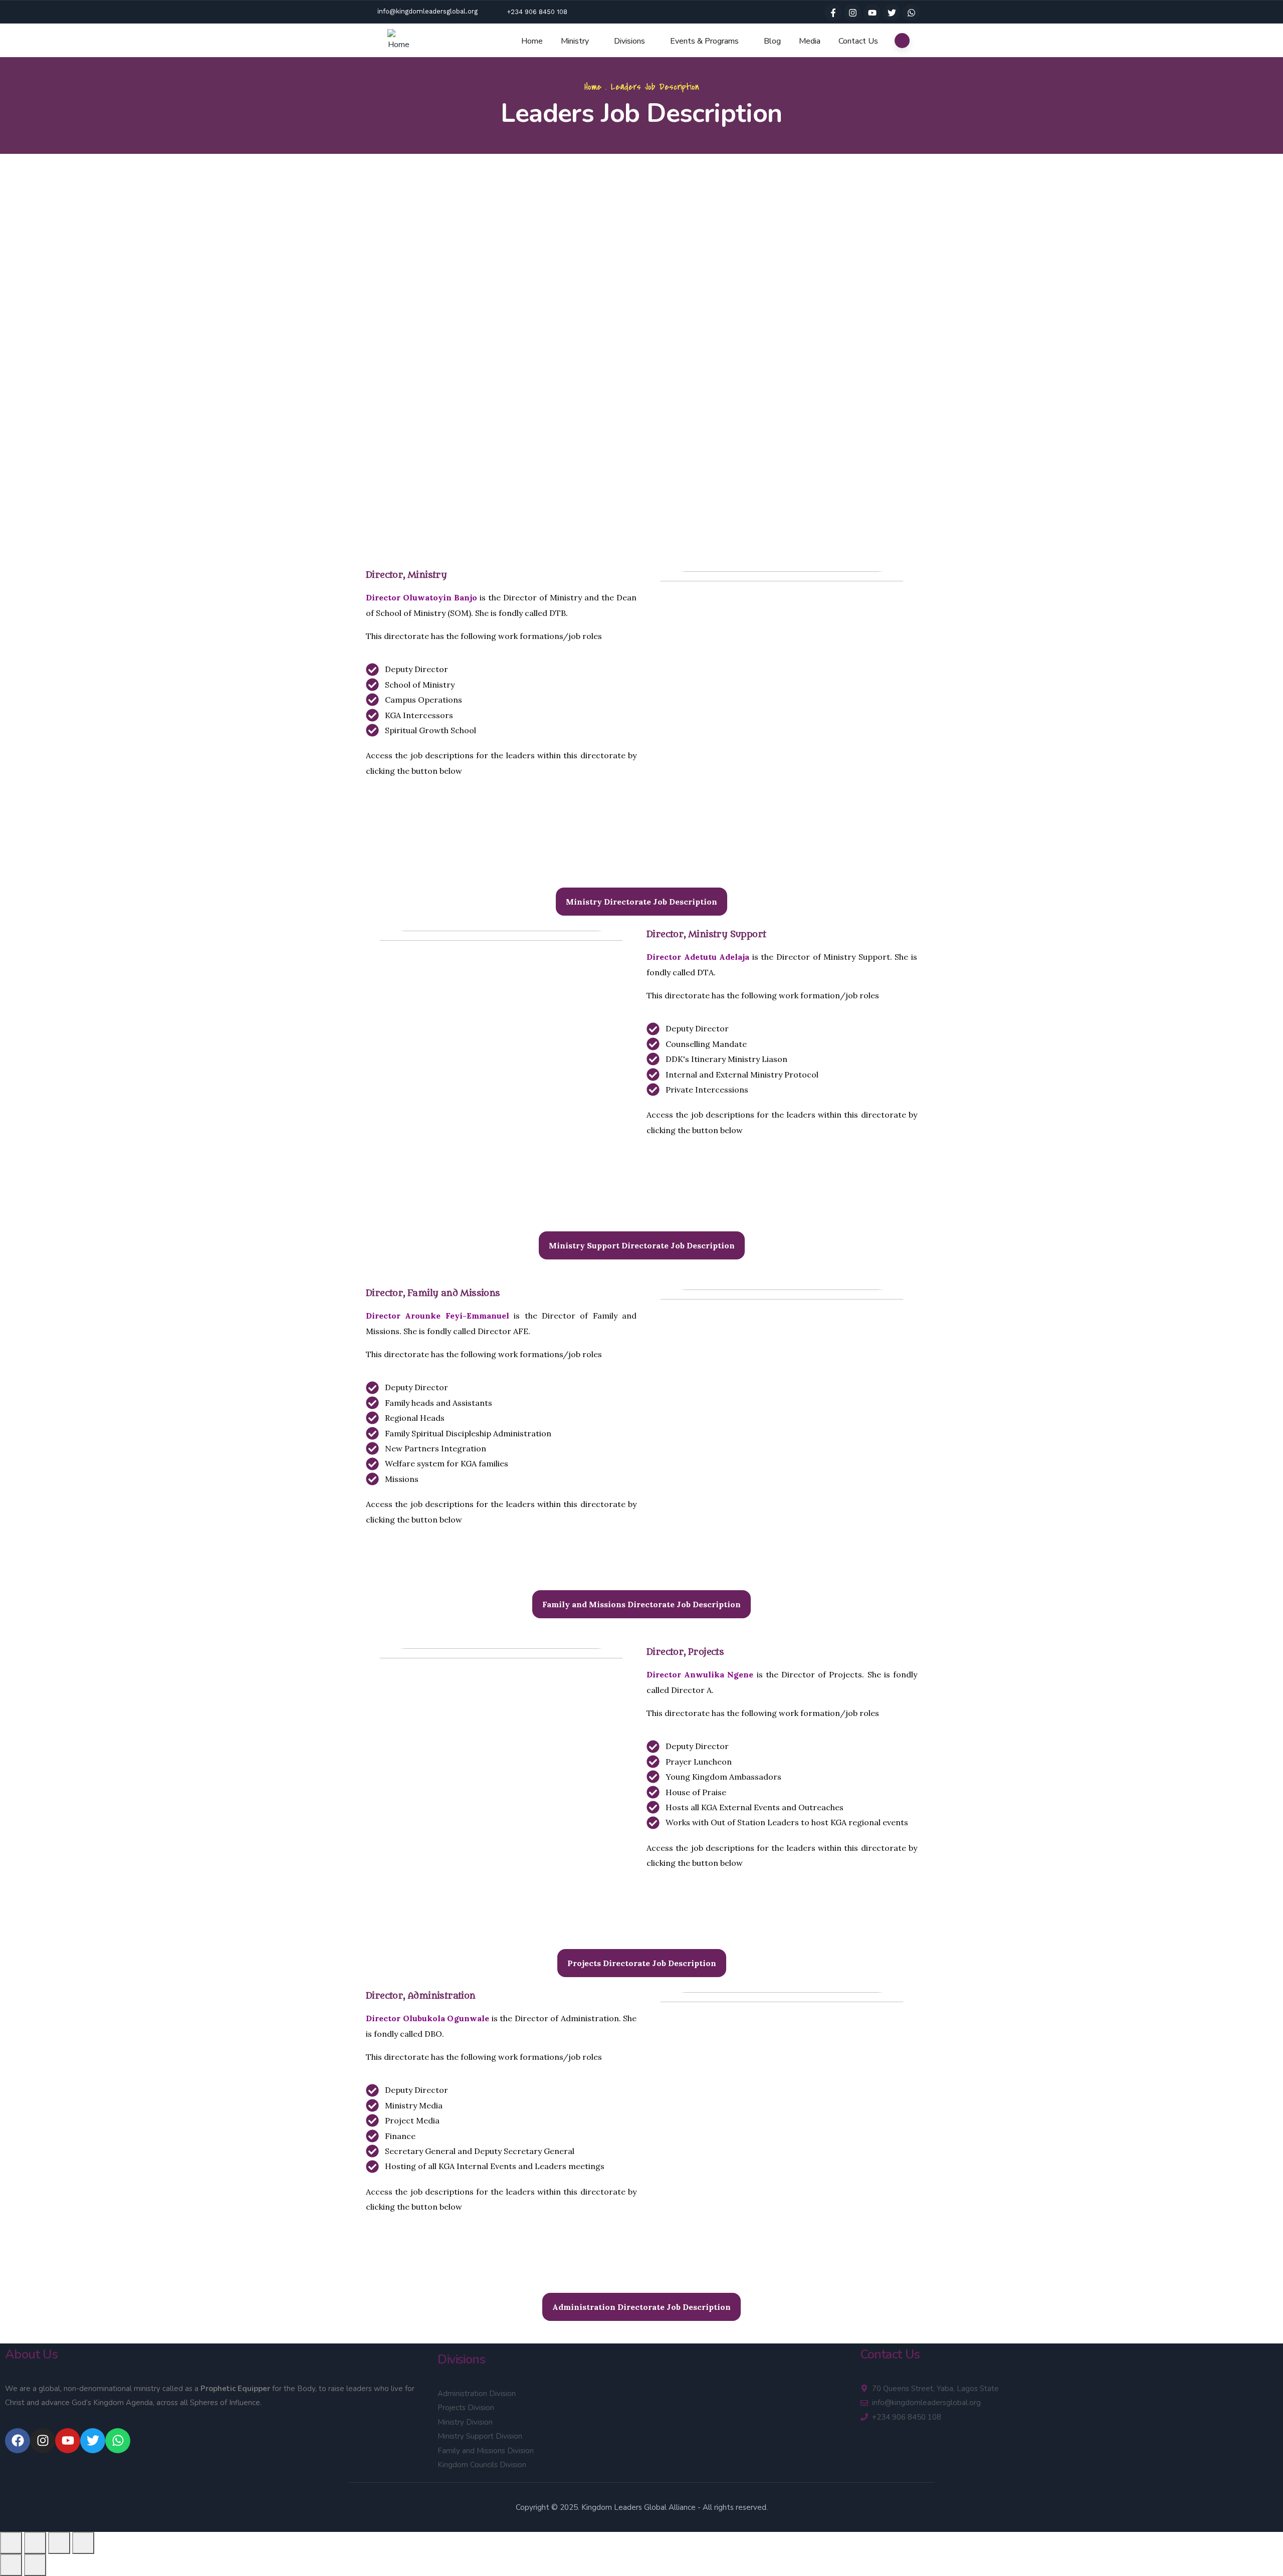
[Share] (59, 2543)
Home (532, 41)
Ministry (575, 41)
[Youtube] (872, 13)
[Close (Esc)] (83, 2543)
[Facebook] (18, 2441)
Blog (772, 41)
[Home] (399, 41)
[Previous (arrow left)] (11, 2565)
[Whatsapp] (911, 13)
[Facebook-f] (833, 13)
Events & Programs (704, 41)
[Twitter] (892, 13)
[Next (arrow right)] (35, 2565)
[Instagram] (852, 13)
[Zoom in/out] (11, 2543)
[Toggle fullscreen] (35, 2543)
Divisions (629, 41)
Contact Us (858, 41)
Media (810, 41)
